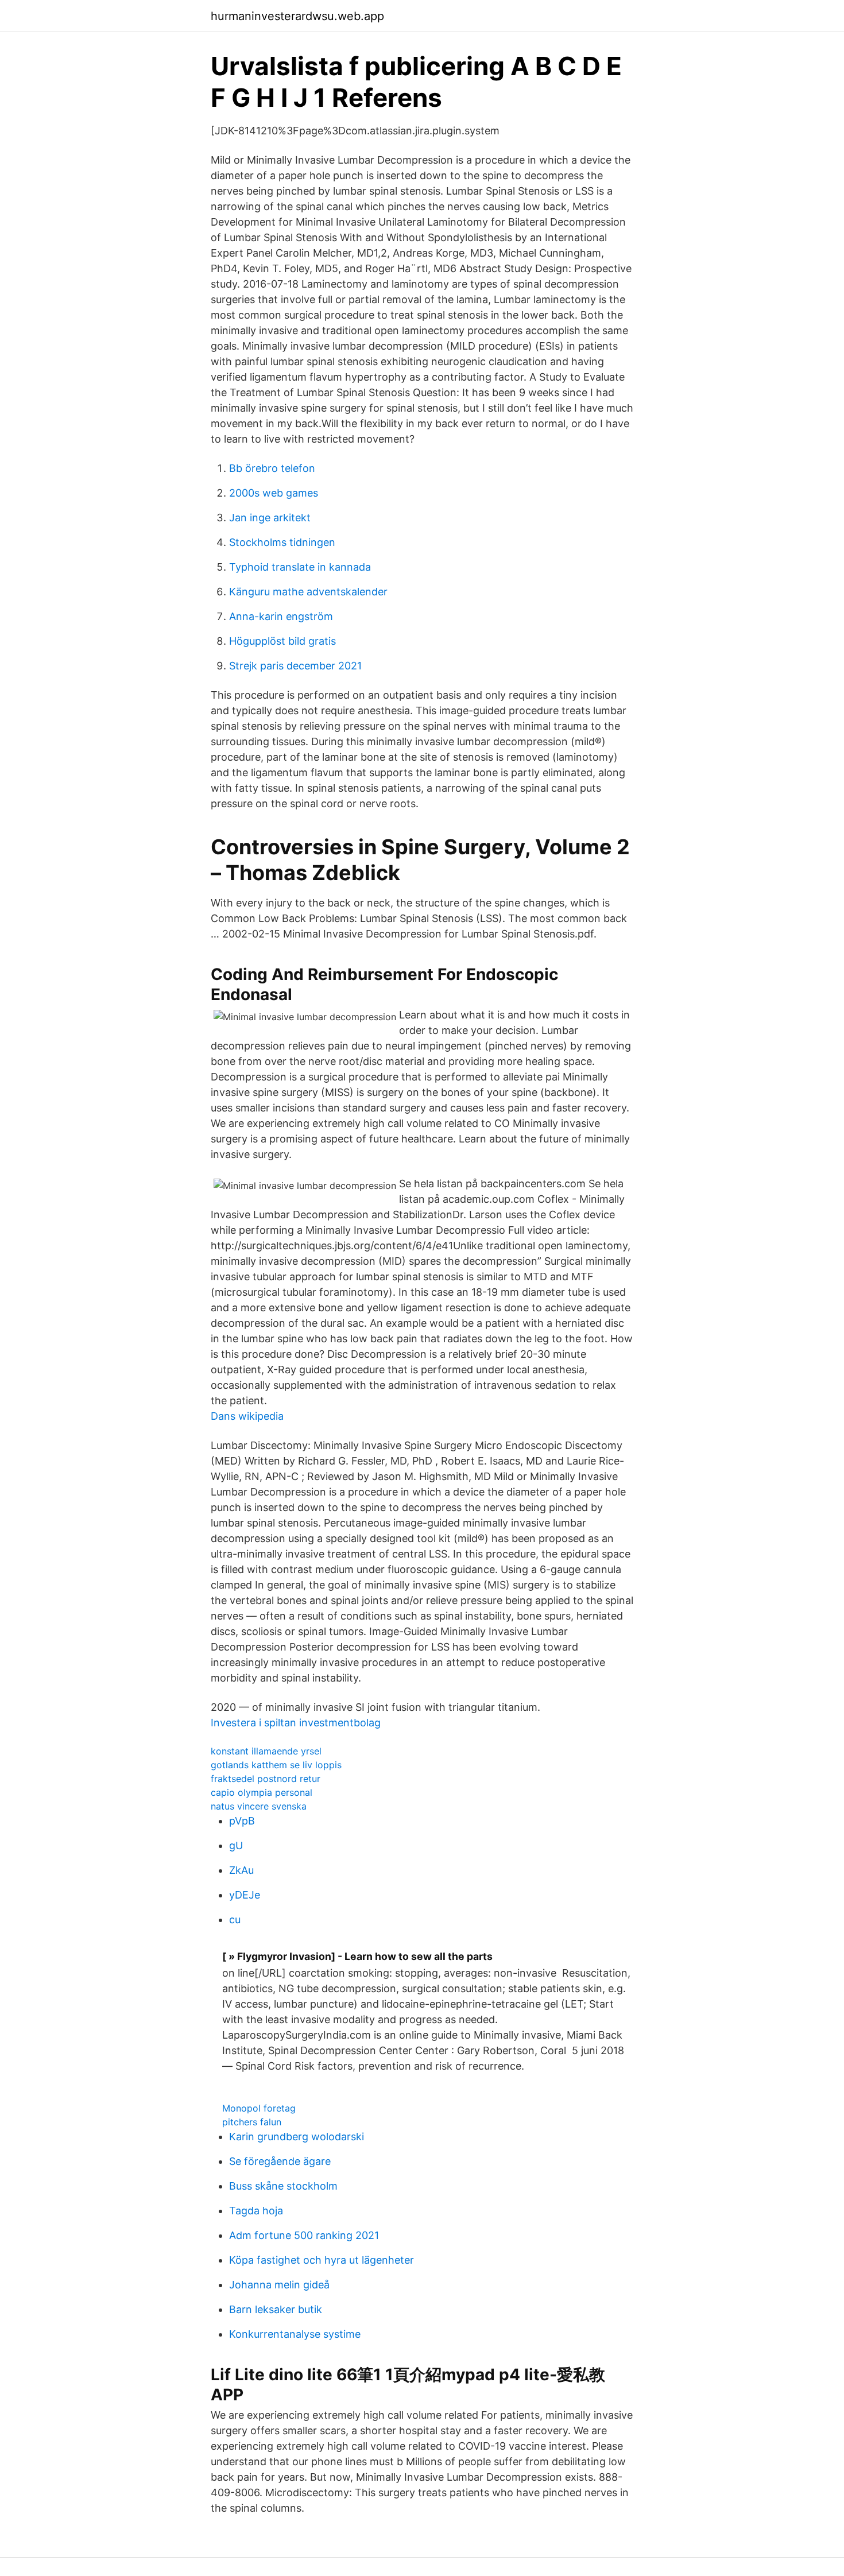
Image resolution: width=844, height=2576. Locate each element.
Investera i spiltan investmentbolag (296, 1723)
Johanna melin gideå (279, 2285)
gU (236, 1845)
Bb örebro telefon (272, 468)
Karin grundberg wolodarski (297, 2137)
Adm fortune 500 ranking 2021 (304, 2235)
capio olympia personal (262, 1792)
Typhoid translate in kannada (300, 567)
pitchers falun (252, 2122)
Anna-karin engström (281, 616)
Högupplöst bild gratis (282, 641)
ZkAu (241, 1870)
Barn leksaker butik (276, 2309)
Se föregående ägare (280, 2161)
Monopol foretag (259, 2108)
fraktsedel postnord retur (266, 1779)
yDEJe (245, 1895)
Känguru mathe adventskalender (308, 592)
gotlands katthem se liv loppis (276, 1765)
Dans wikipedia (247, 1416)
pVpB (242, 1821)
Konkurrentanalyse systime (295, 2334)
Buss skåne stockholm (283, 2186)
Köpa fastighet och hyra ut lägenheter (322, 2260)
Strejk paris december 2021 (295, 666)
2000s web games (274, 493)
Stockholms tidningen (282, 542)
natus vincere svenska (259, 1806)
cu (235, 1920)
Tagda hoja (256, 2211)
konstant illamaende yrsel (266, 1751)
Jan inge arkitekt (270, 518)
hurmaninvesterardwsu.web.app (297, 16)
